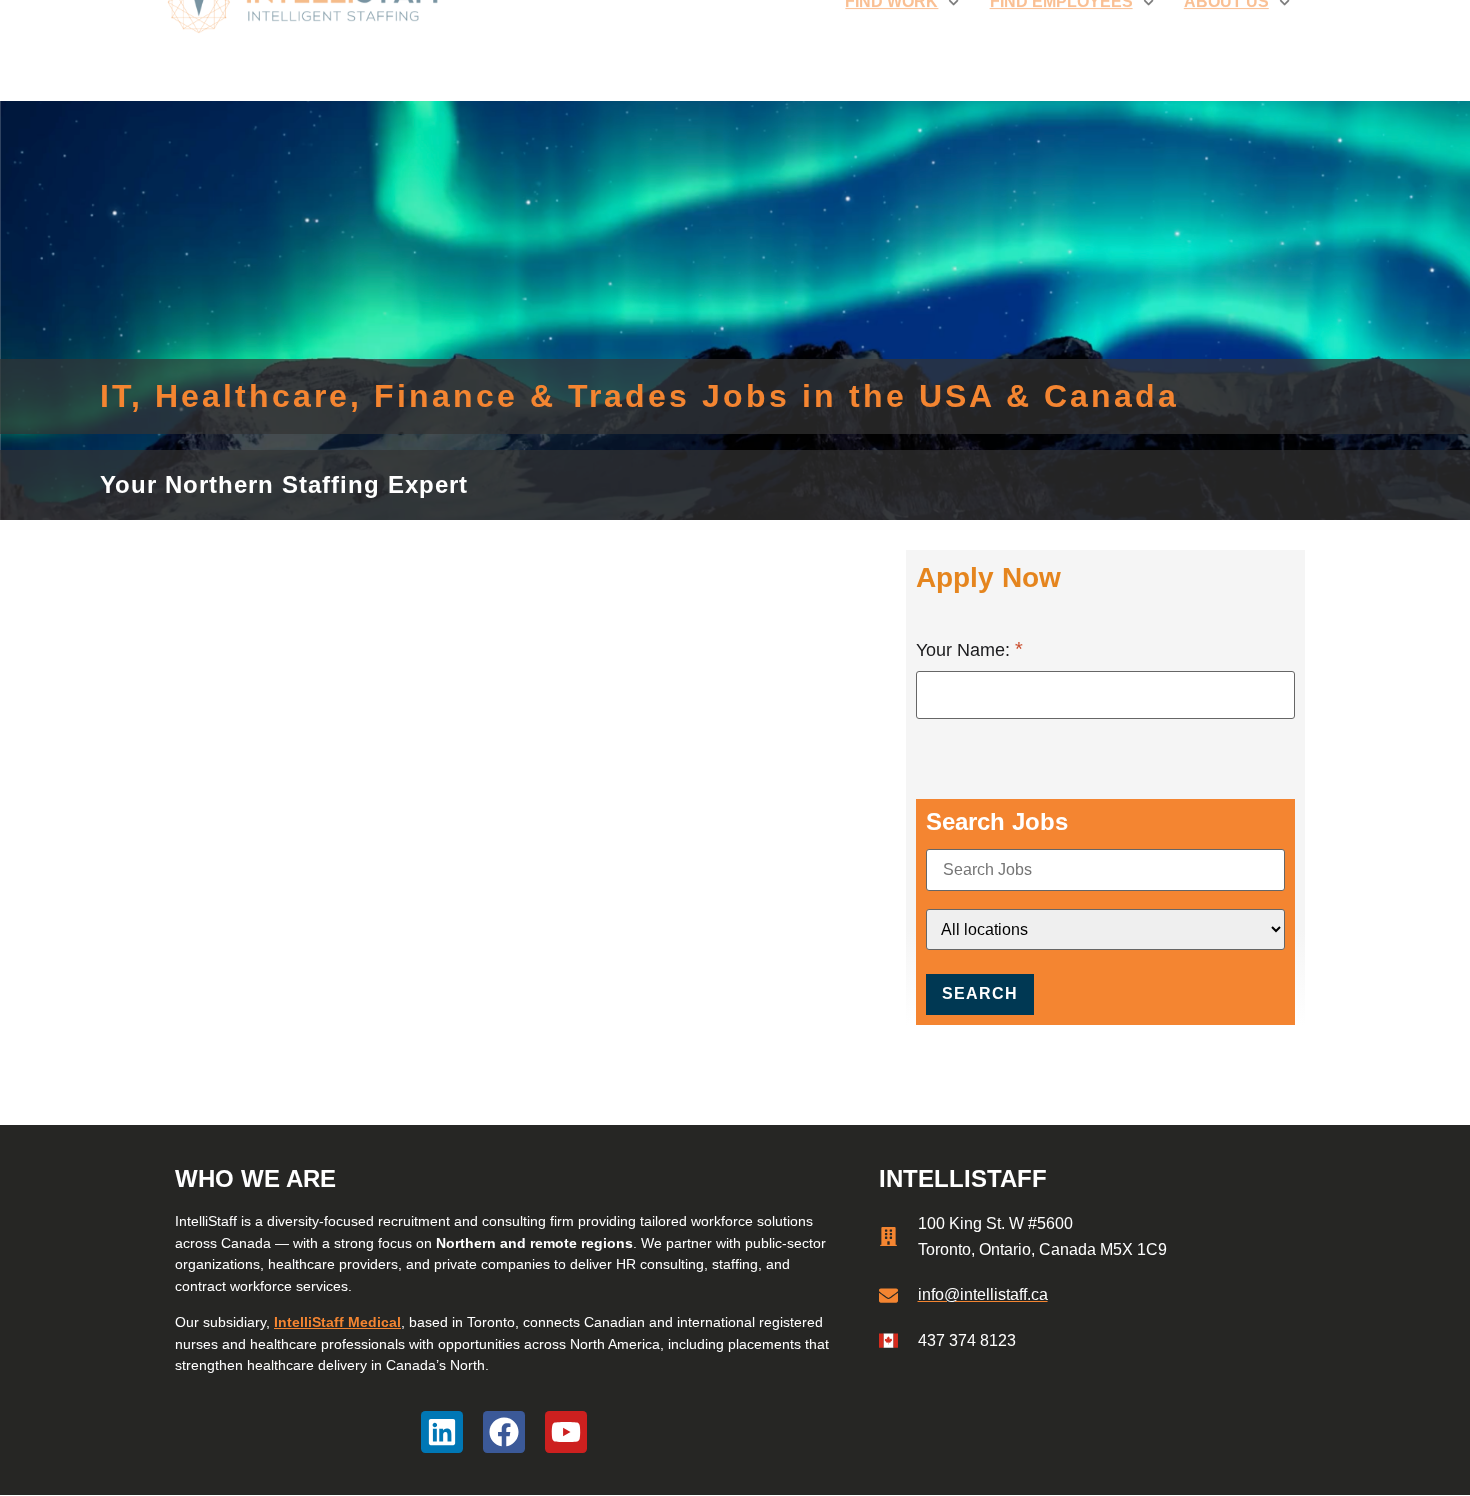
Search (980, 993)
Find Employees (1061, 49)
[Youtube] (566, 1432)
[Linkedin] (442, 1432)
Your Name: (965, 650)
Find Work (891, 49)
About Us (1226, 49)
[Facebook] (504, 1432)
